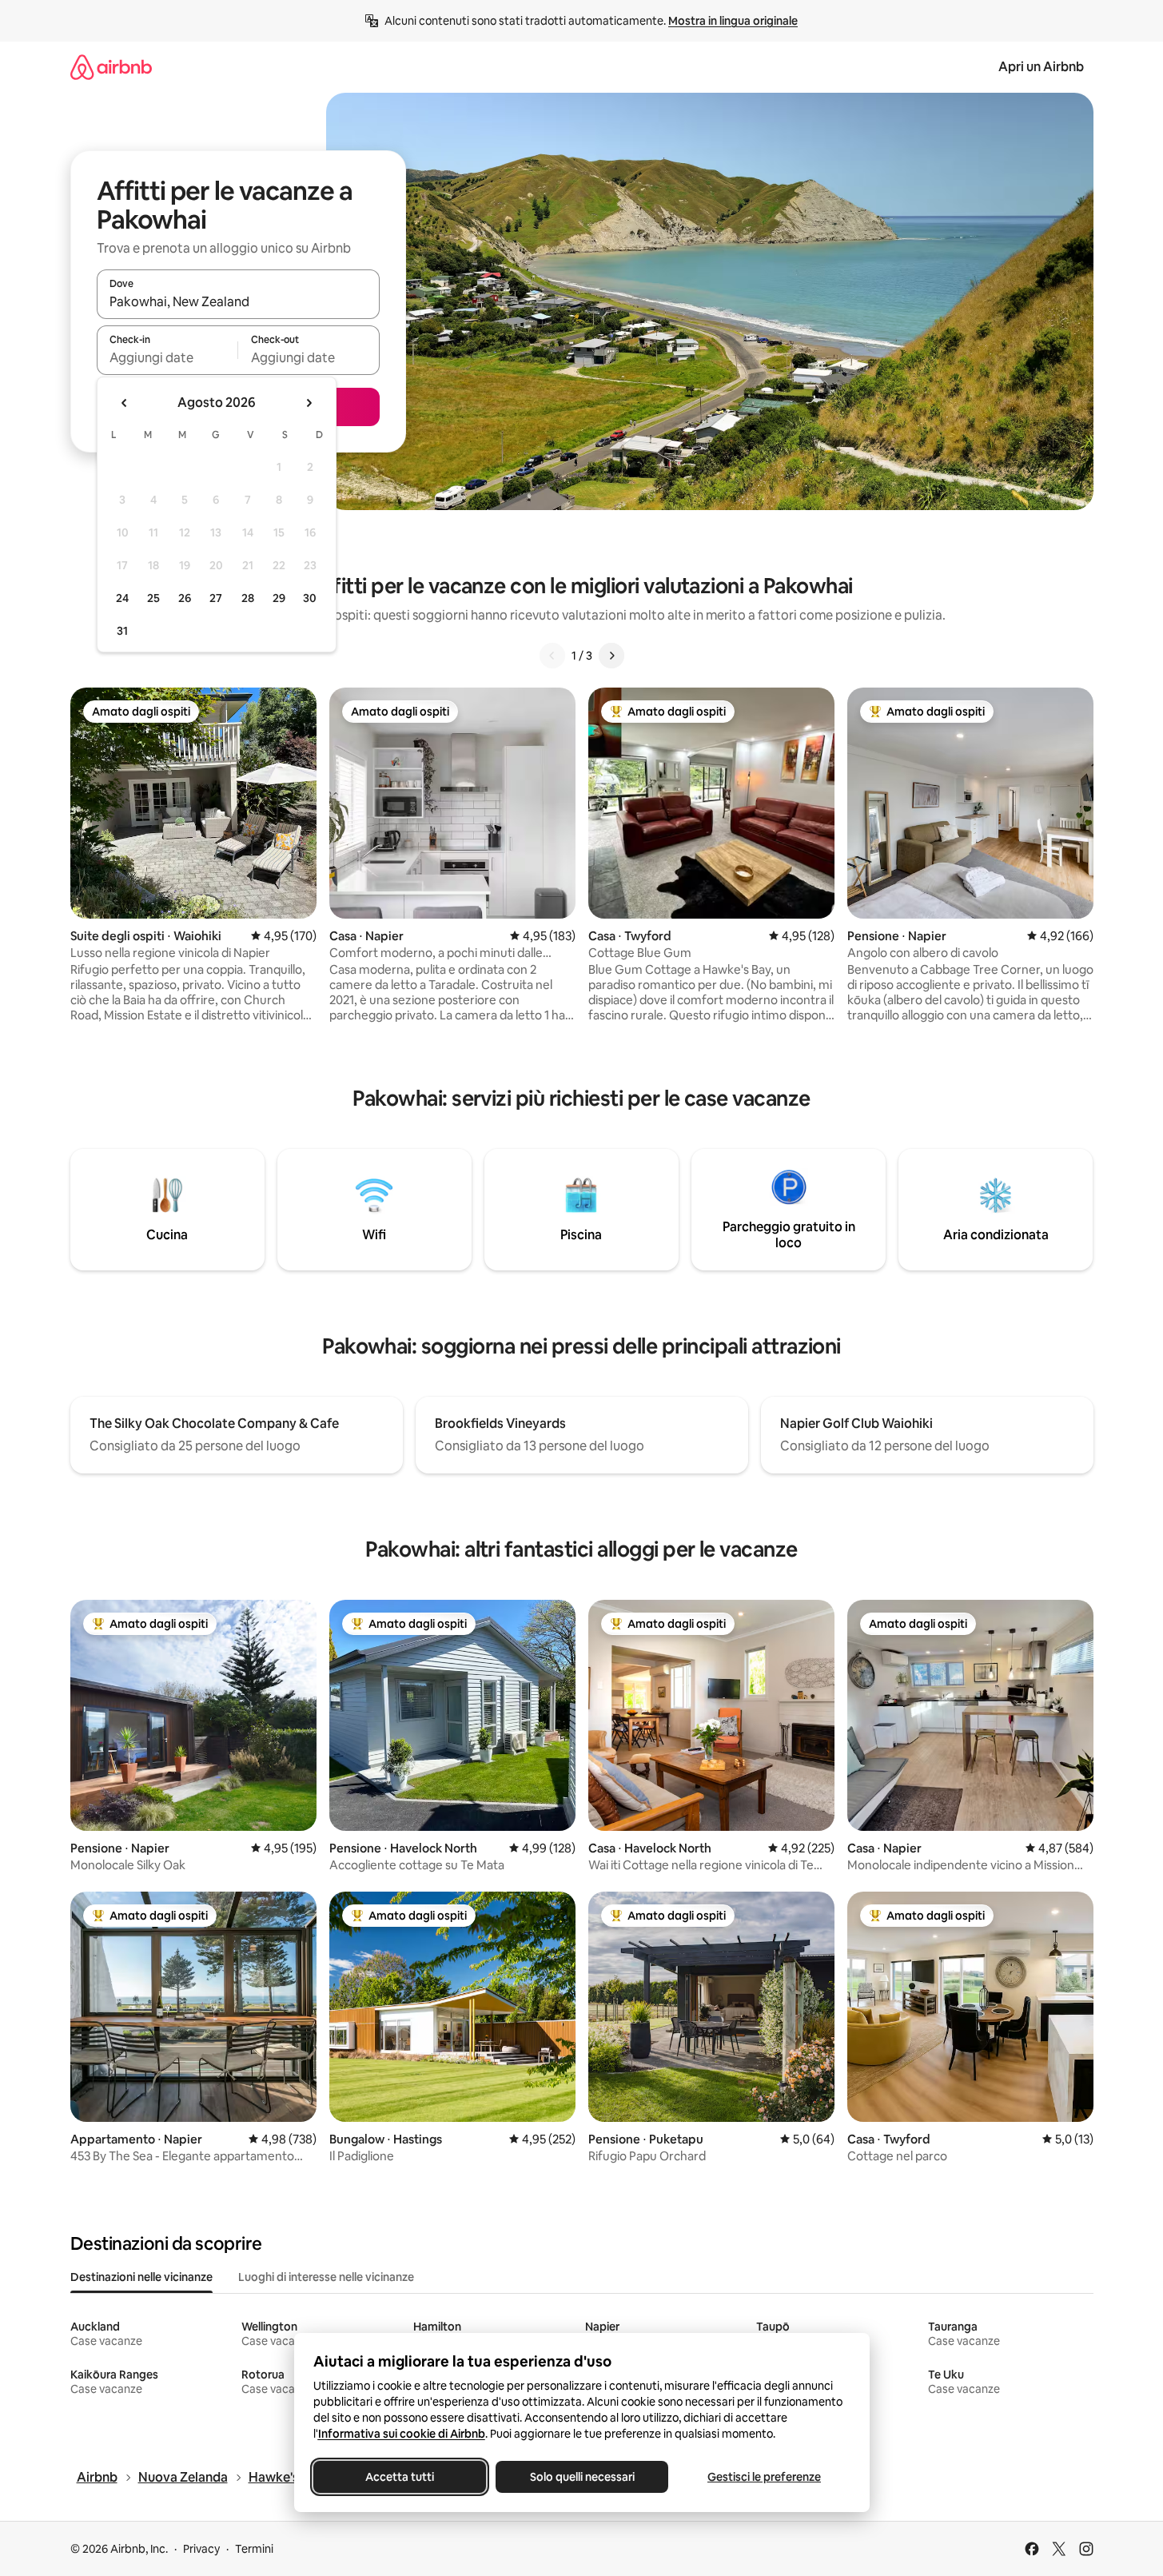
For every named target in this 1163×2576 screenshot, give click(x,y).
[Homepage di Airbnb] (111, 67)
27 (216, 598)
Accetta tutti (400, 2477)
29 (279, 598)
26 (185, 598)
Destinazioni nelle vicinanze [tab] (141, 2277)
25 (153, 598)
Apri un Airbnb (1041, 67)
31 (122, 631)
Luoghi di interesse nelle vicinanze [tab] (326, 2277)
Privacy (201, 2549)
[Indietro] (552, 656)
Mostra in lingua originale (733, 21)
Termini (254, 2549)
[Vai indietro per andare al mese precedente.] (125, 403)
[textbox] (167, 357)
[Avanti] (611, 656)
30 (310, 598)
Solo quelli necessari (581, 2477)
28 (248, 598)
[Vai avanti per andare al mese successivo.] (309, 403)
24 (122, 598)
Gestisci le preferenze (764, 2477)
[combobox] (238, 301)
